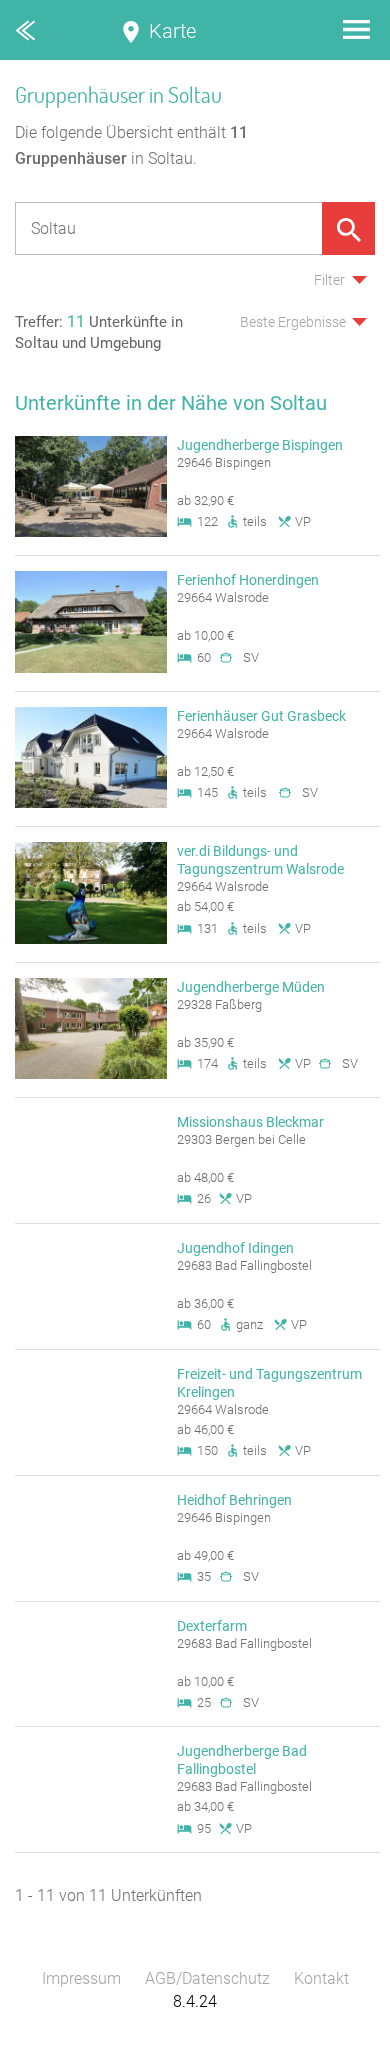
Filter (329, 280)
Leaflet (205, 2040)
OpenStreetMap (342, 2040)
